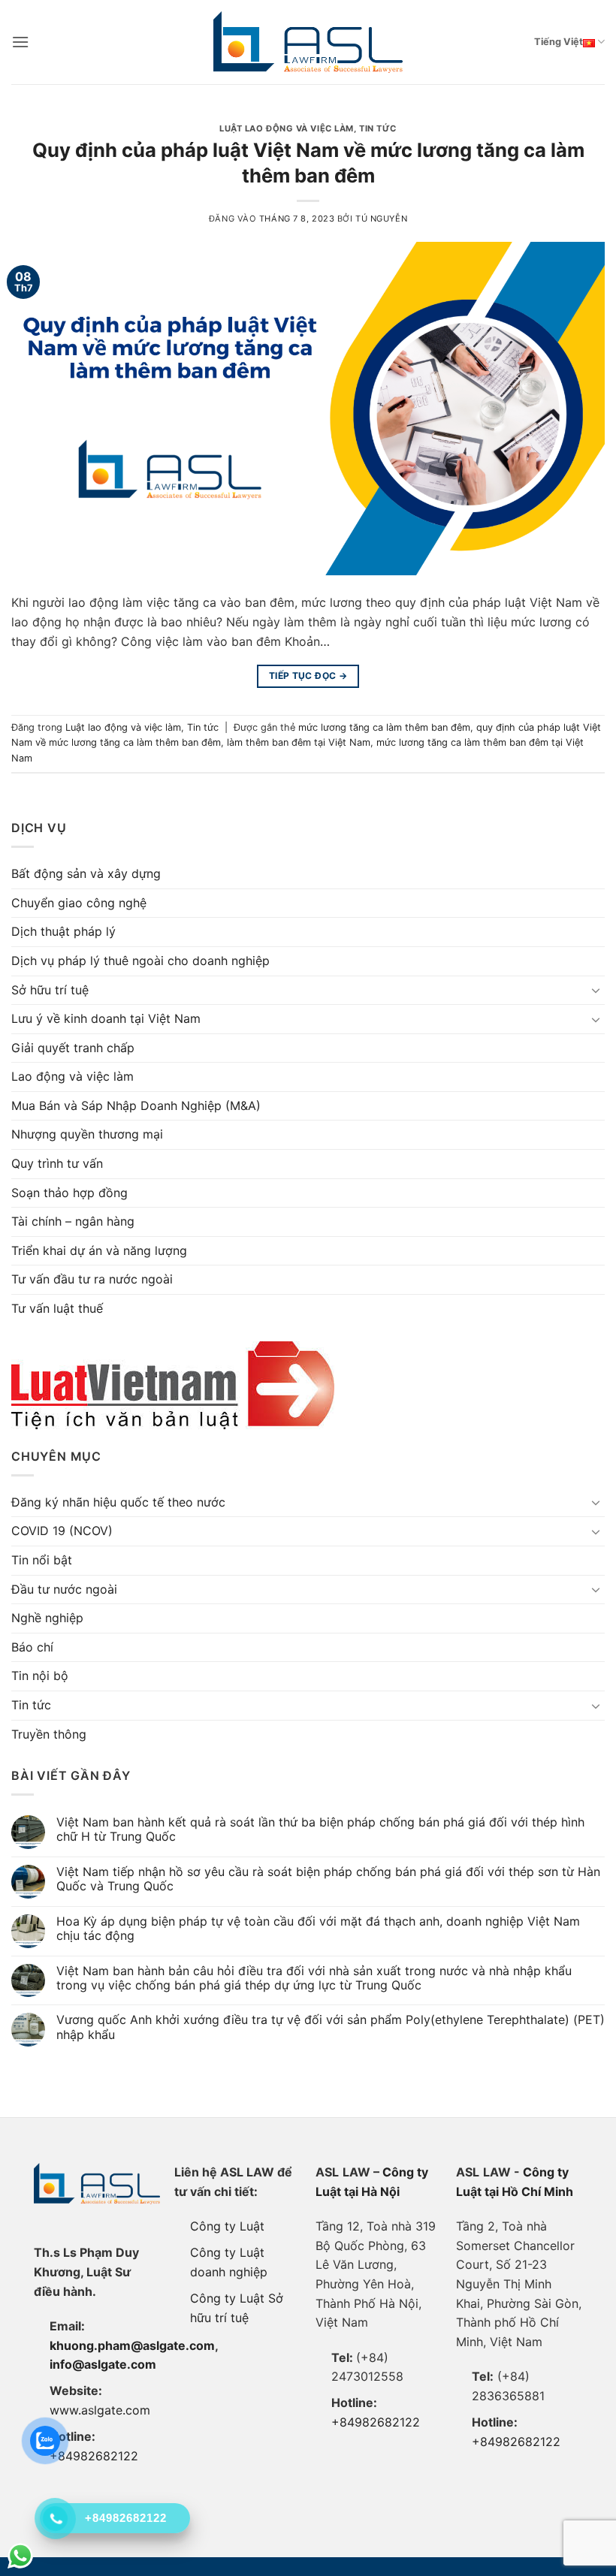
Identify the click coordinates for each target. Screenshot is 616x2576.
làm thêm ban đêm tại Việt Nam (299, 742)
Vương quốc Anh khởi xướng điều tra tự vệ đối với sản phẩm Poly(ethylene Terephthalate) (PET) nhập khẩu (331, 2027)
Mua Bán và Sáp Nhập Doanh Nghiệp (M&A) (136, 1106)
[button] (20, 42)
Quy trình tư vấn (57, 1163)
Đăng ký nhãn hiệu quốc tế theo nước (118, 1502)
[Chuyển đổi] (596, 990)
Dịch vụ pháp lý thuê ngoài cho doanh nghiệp (140, 961)
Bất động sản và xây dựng (86, 873)
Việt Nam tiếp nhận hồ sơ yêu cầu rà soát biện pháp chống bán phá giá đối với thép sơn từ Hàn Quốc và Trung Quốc (328, 1879)
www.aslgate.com (100, 2410)
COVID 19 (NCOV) (62, 1531)
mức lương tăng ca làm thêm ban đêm (384, 727)
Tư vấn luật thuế (57, 1308)
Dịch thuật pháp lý (63, 931)
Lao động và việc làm (72, 1076)
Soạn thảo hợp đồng (69, 1193)
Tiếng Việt (559, 42)
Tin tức (378, 128)
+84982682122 (94, 2456)
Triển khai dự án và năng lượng (99, 1250)
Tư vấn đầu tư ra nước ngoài (92, 1279)
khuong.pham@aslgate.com (132, 2345)
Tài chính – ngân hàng (73, 1221)
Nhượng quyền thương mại (87, 1134)
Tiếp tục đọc (308, 676)
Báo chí (32, 1647)
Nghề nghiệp (47, 1618)
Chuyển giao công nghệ (79, 903)
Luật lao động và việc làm (287, 128)
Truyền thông (49, 1734)
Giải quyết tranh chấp (73, 1048)
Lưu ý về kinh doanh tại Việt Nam (106, 1018)
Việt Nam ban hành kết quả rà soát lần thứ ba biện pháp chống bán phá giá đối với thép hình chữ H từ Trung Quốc (320, 1829)
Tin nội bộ (40, 1676)
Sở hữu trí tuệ (50, 990)
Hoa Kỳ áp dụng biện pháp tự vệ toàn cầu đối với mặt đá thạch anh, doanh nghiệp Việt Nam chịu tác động (318, 1929)
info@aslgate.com (103, 2364)
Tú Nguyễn (381, 219)
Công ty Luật (227, 2226)
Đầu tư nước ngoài (64, 1589)
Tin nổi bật (42, 1560)
